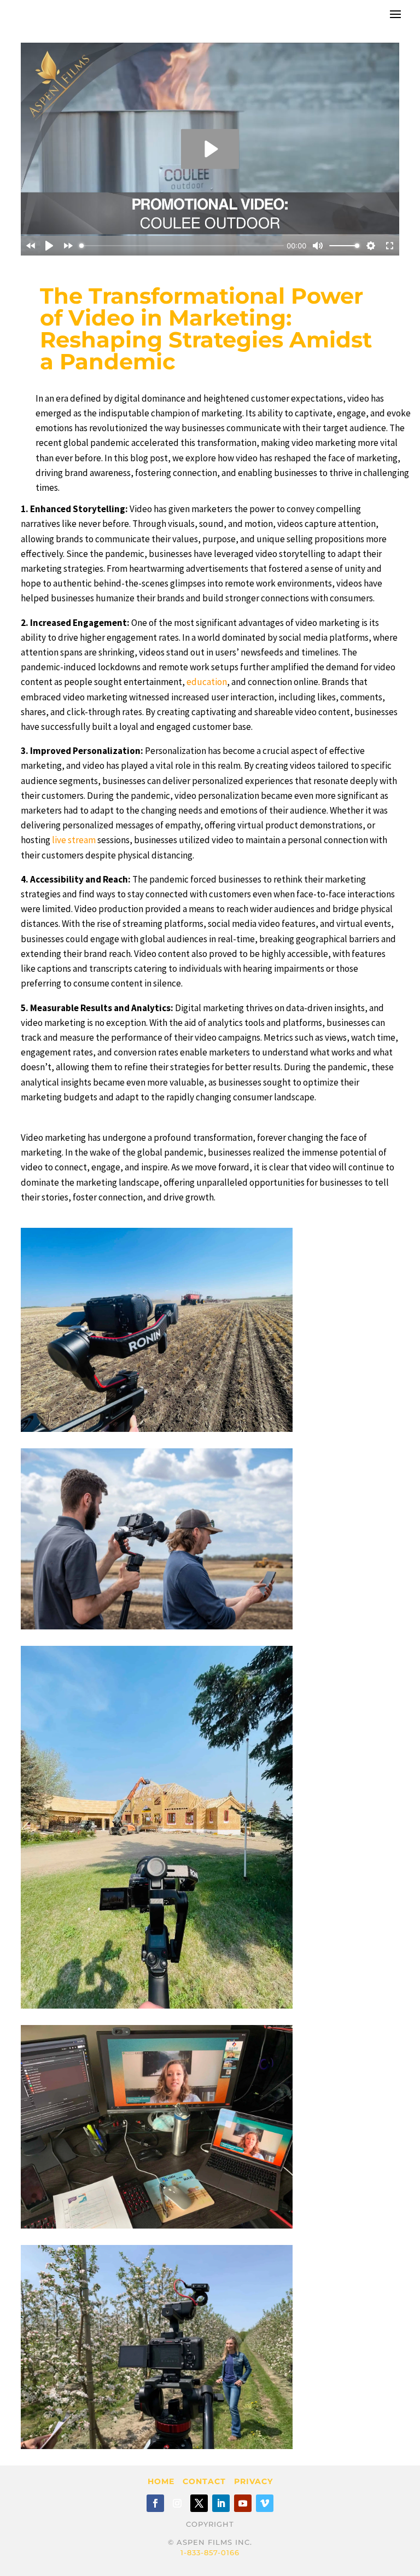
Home (161, 2481)
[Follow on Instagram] (177, 2503)
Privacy (253, 2481)
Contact (204, 2481)
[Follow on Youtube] (243, 2503)
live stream (74, 840)
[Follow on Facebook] (155, 2503)
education (207, 682)
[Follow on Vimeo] (265, 2503)
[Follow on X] (199, 2503)
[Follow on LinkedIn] (221, 2503)
